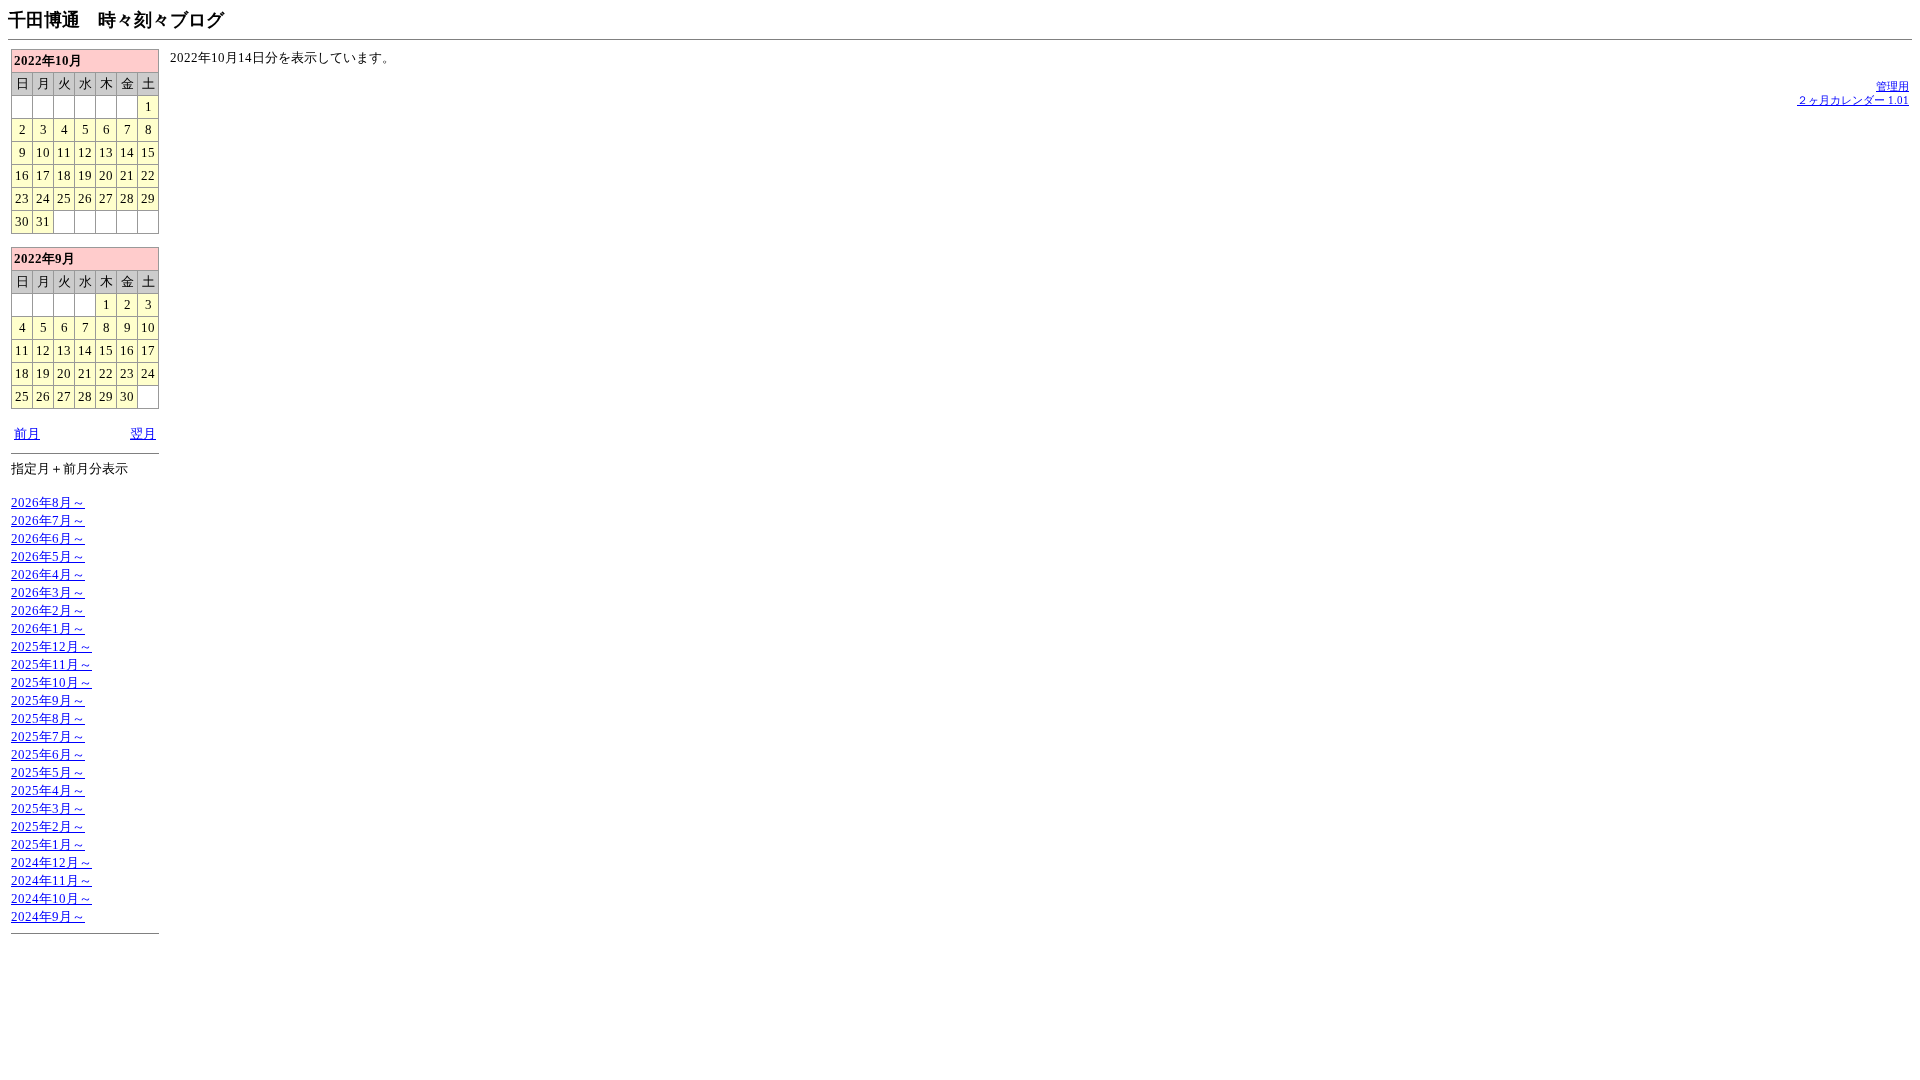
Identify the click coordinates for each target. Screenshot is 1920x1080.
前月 (27, 433)
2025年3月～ (48, 808)
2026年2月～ (48, 610)
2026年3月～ (48, 592)
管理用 (1892, 86)
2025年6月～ (48, 754)
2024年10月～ (51, 898)
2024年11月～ (51, 880)
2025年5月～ (48, 772)
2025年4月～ (48, 790)
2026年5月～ (48, 556)
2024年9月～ (48, 916)
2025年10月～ (51, 682)
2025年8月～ (48, 718)
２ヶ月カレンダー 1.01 (1853, 100)
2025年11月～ (51, 664)
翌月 (143, 433)
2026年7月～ (48, 520)
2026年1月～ (48, 628)
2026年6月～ (48, 538)
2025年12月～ (51, 646)
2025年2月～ (48, 826)
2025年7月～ (48, 736)
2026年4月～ (48, 574)
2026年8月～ (48, 502)
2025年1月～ (48, 844)
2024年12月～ (51, 862)
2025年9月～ (48, 700)
